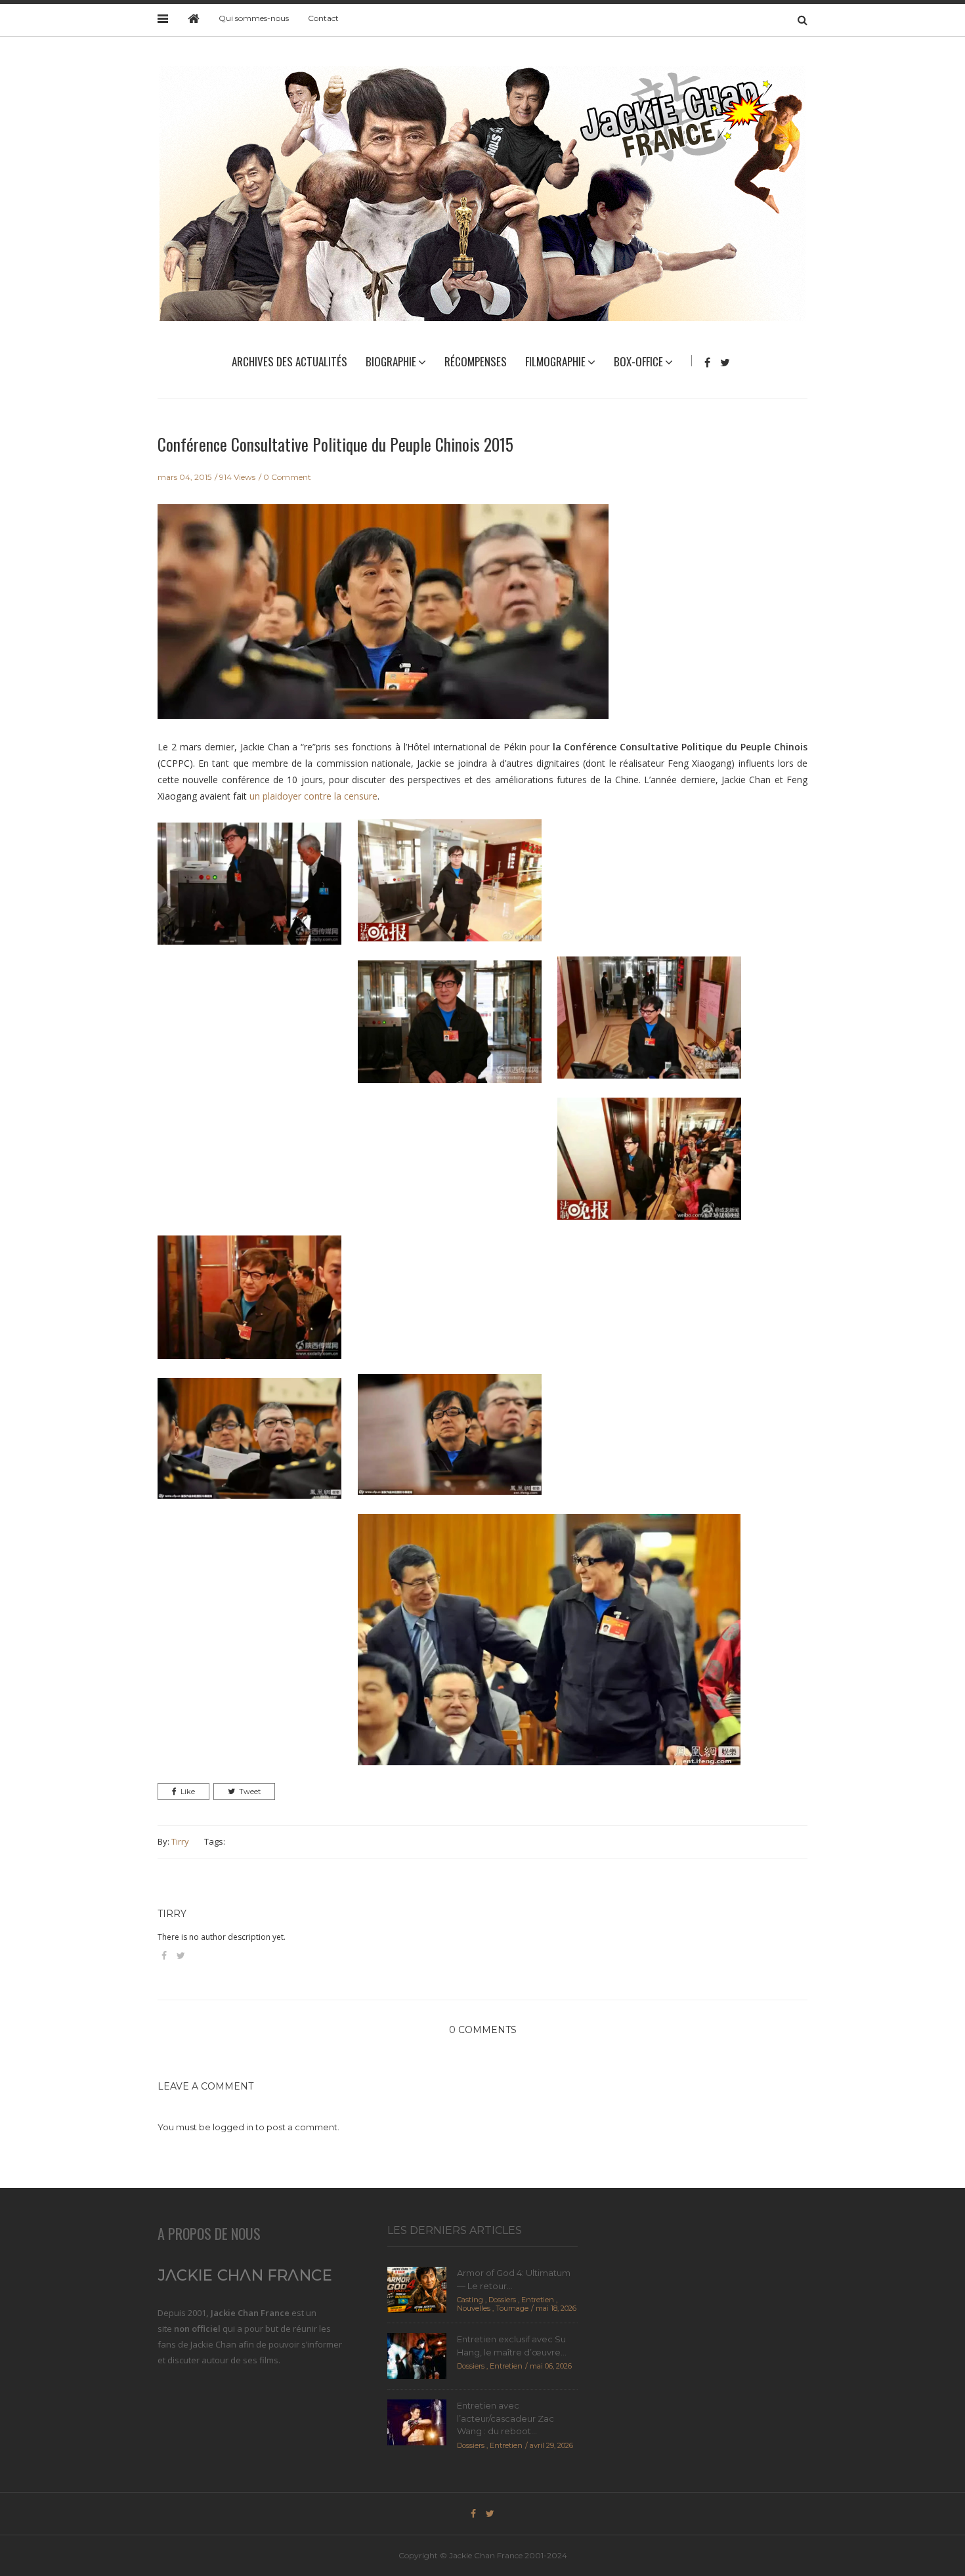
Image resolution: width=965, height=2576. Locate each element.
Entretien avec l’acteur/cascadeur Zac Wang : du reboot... (505, 2418)
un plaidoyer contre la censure (313, 796)
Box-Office (638, 361)
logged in (233, 2127)
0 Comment (287, 477)
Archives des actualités (289, 361)
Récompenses (476, 361)
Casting (470, 2300)
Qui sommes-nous (254, 18)
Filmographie (555, 361)
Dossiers (502, 2300)
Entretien (538, 2300)
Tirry (180, 1841)
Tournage (512, 2308)
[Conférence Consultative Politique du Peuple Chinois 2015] (383, 620)
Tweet (250, 1792)
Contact (323, 18)
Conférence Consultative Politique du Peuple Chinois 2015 (335, 444)
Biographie (391, 361)
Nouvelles (474, 2308)
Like (188, 1792)
